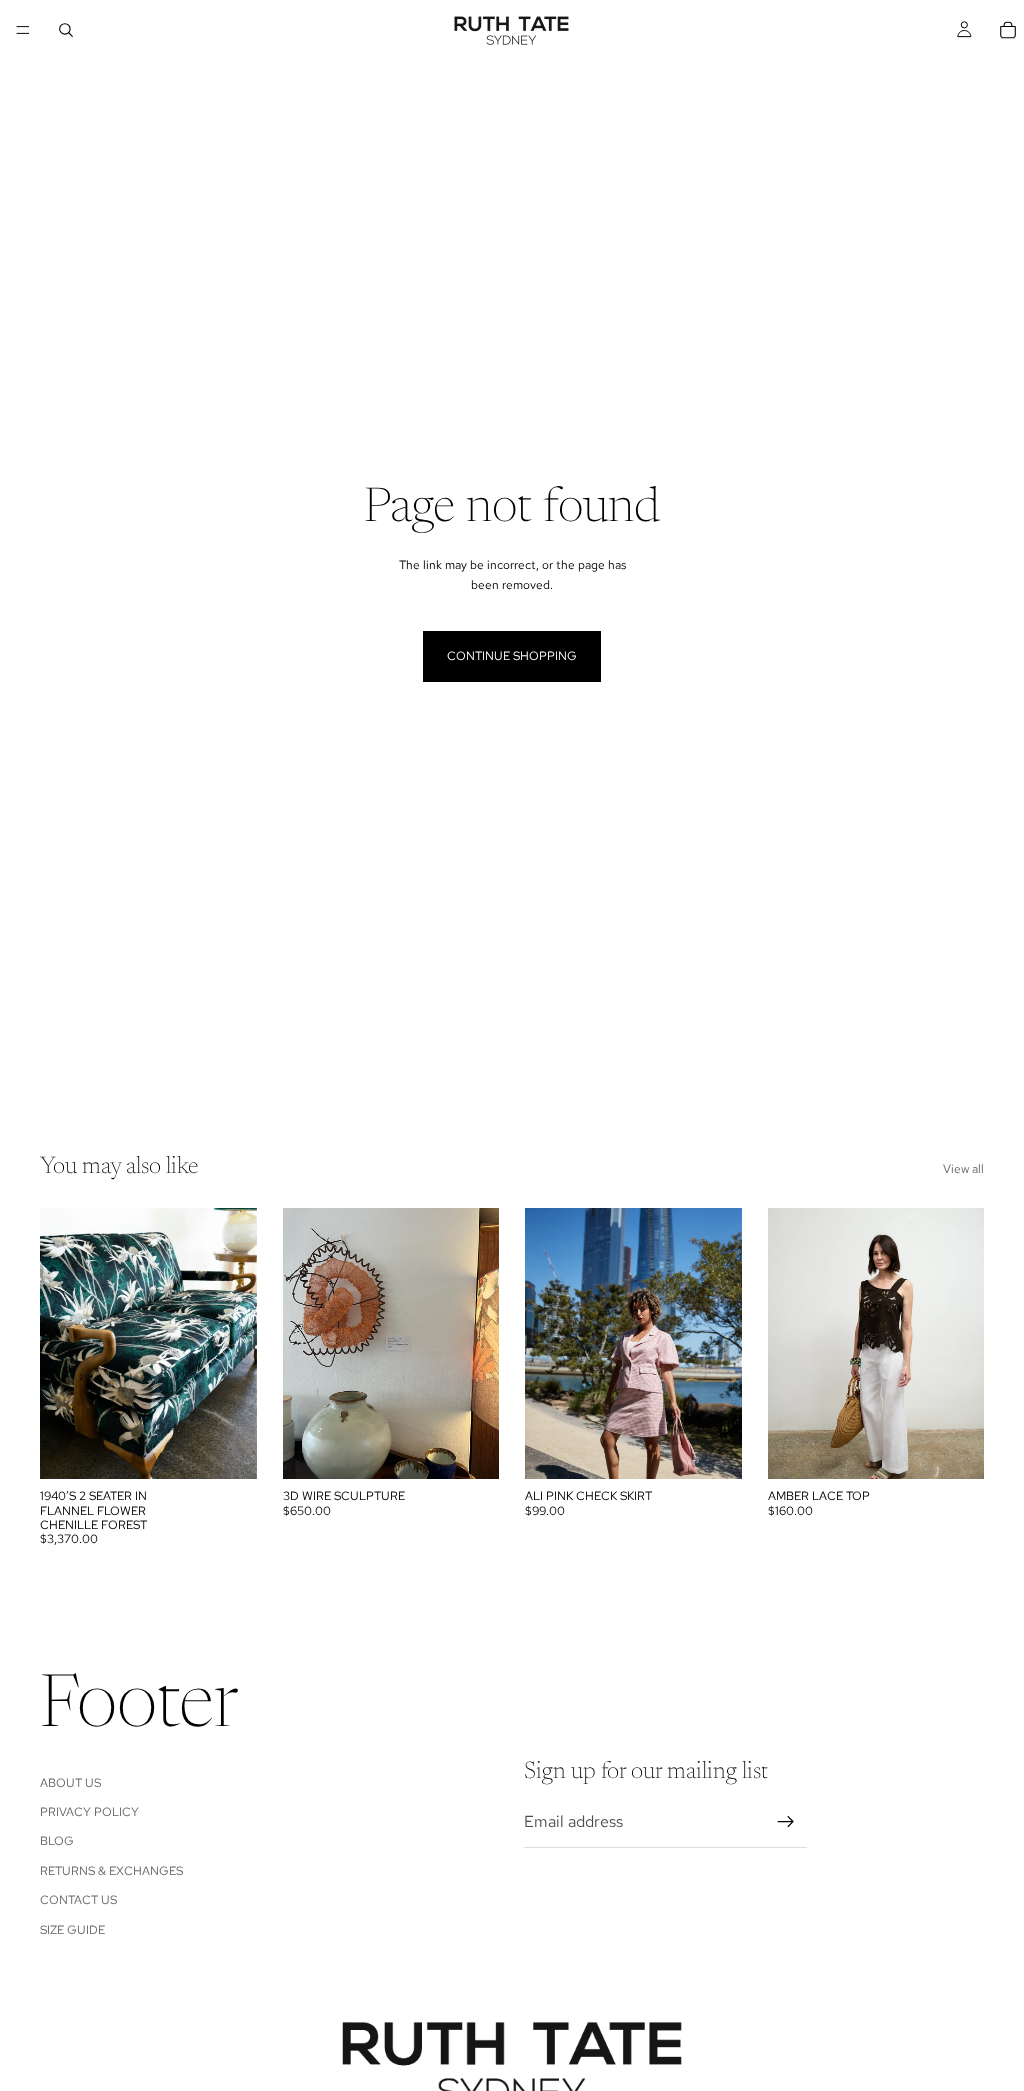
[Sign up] (786, 1822)
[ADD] (226, 1448)
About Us (70, 1782)
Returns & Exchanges (111, 1870)
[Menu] (23, 30)
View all (963, 1169)
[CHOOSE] (711, 1448)
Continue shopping (512, 656)
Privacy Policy (89, 1812)
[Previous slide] (62, 1344)
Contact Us (78, 1900)
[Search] (66, 30)
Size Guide (72, 1929)
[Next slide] (235, 1344)
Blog (57, 1841)
